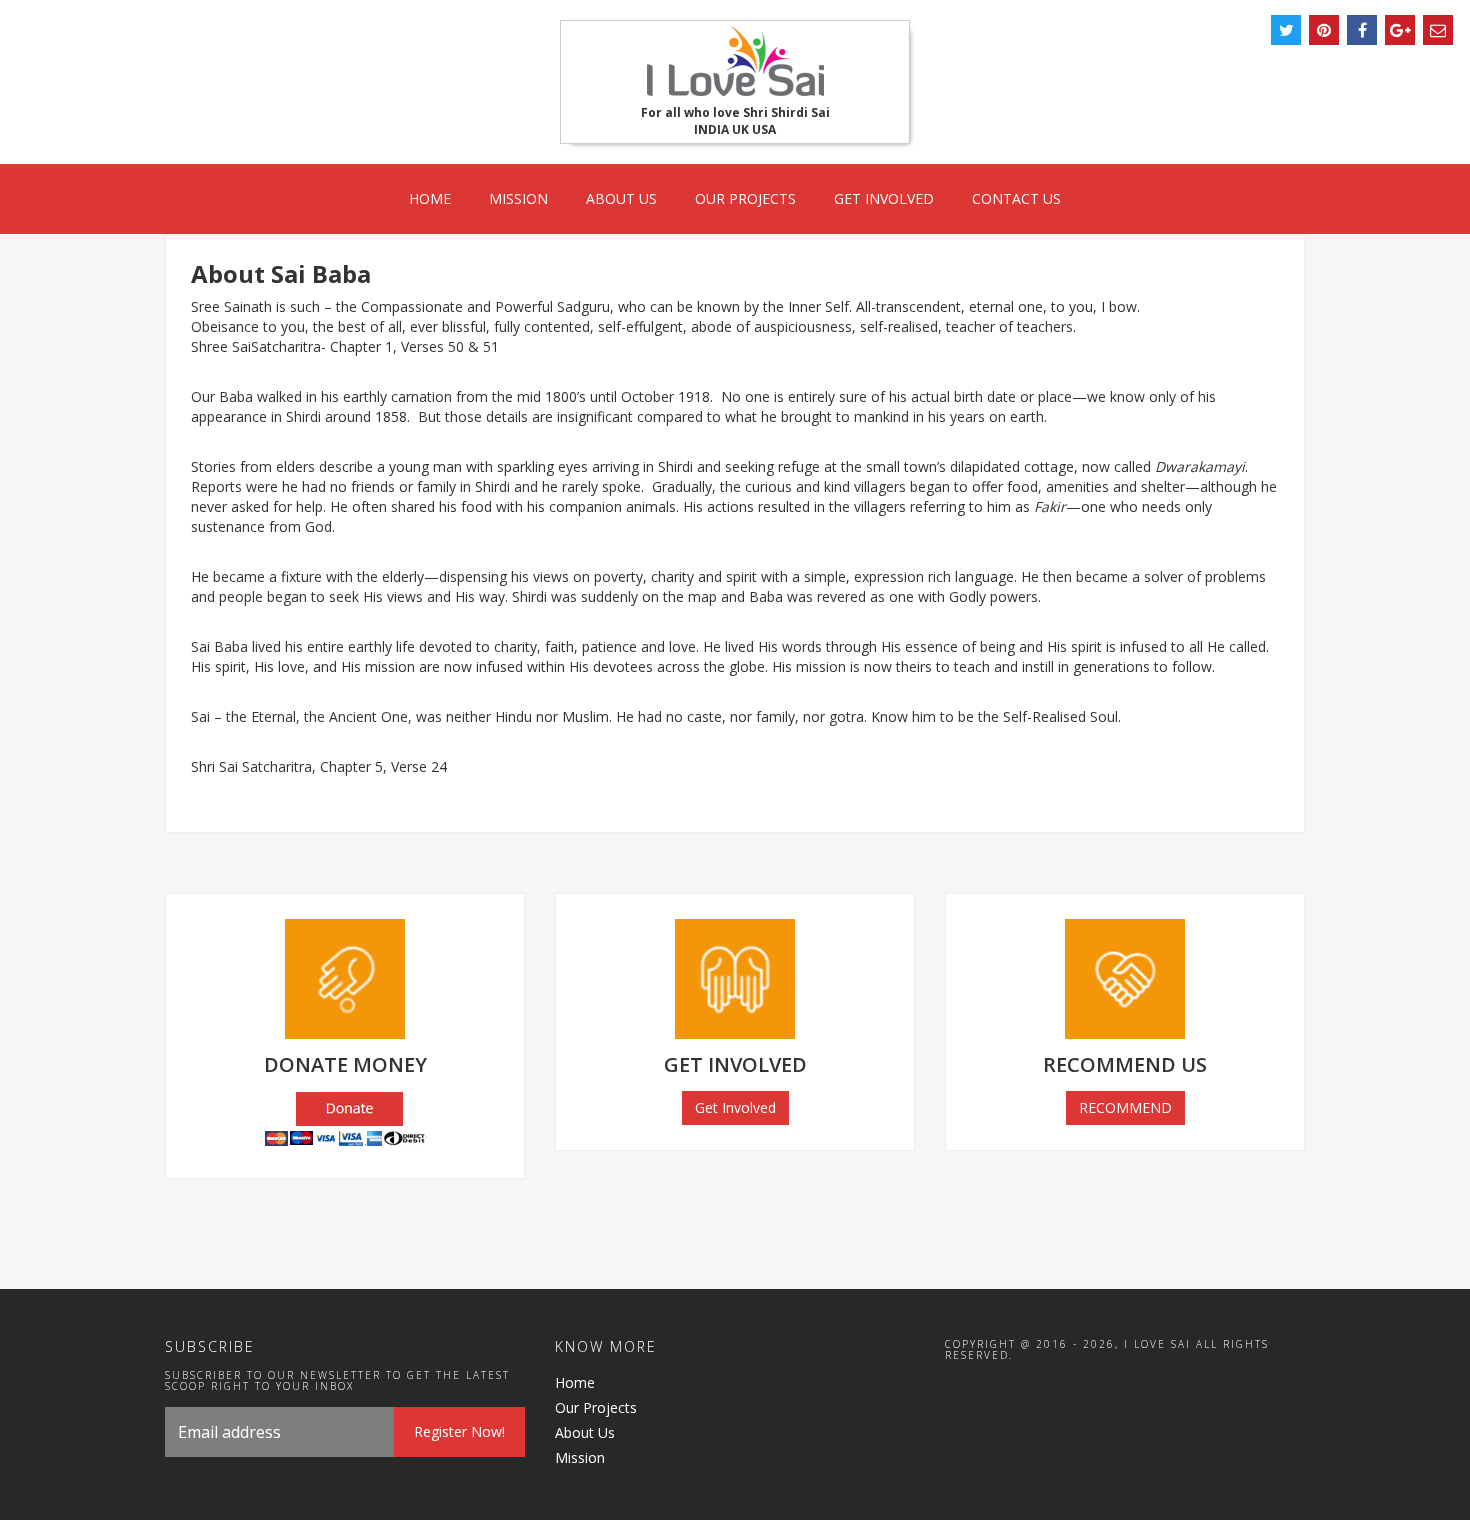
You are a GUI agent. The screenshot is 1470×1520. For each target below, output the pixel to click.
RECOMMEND (1125, 1107)
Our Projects (745, 198)
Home (430, 198)
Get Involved (884, 198)
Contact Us (1016, 198)
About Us (621, 198)
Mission (518, 198)
